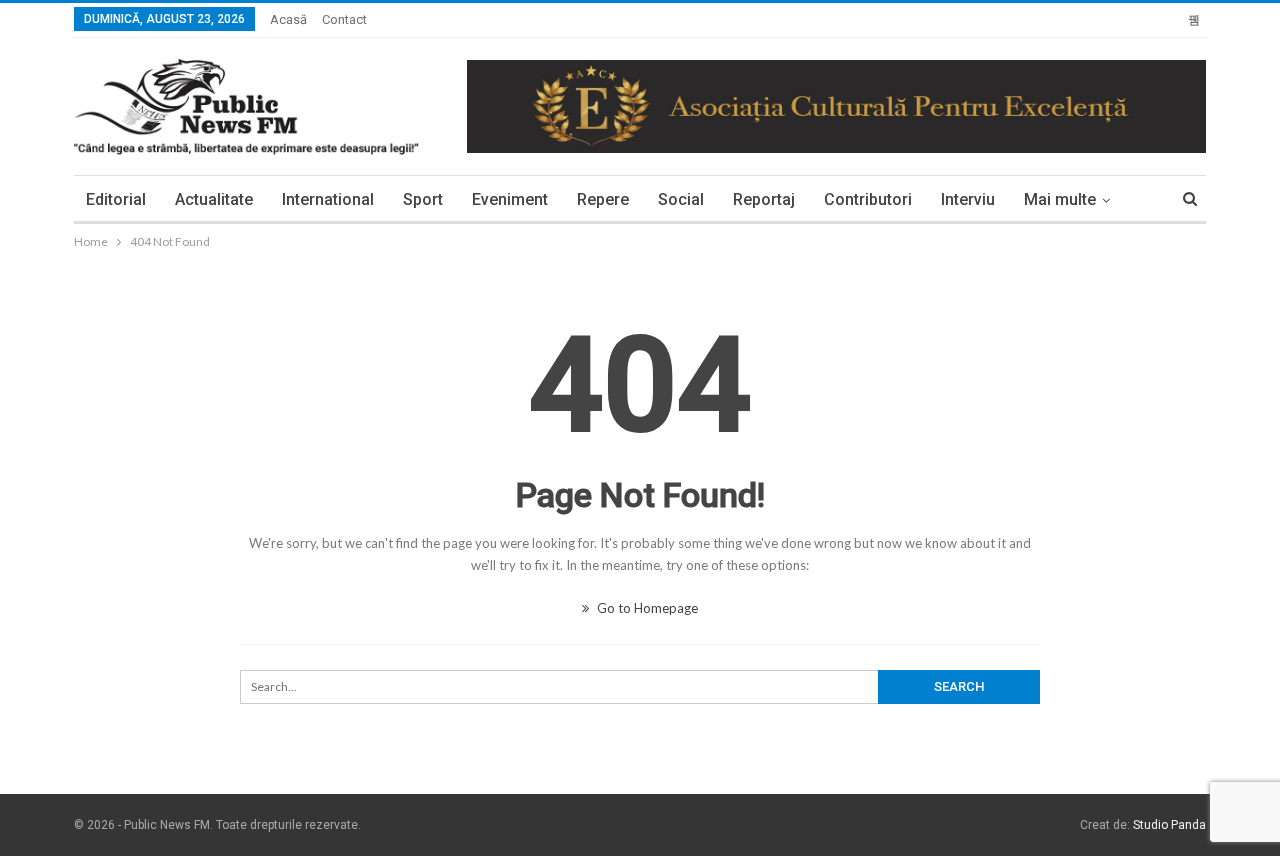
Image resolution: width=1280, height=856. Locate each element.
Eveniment (510, 199)
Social (681, 199)
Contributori (868, 199)
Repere (603, 199)
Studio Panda (1169, 825)
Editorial (116, 199)
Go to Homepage (646, 608)
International (328, 199)
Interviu (968, 199)
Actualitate (214, 199)
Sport (423, 199)
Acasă (288, 19)
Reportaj (764, 199)
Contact (344, 19)
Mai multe (1060, 199)
